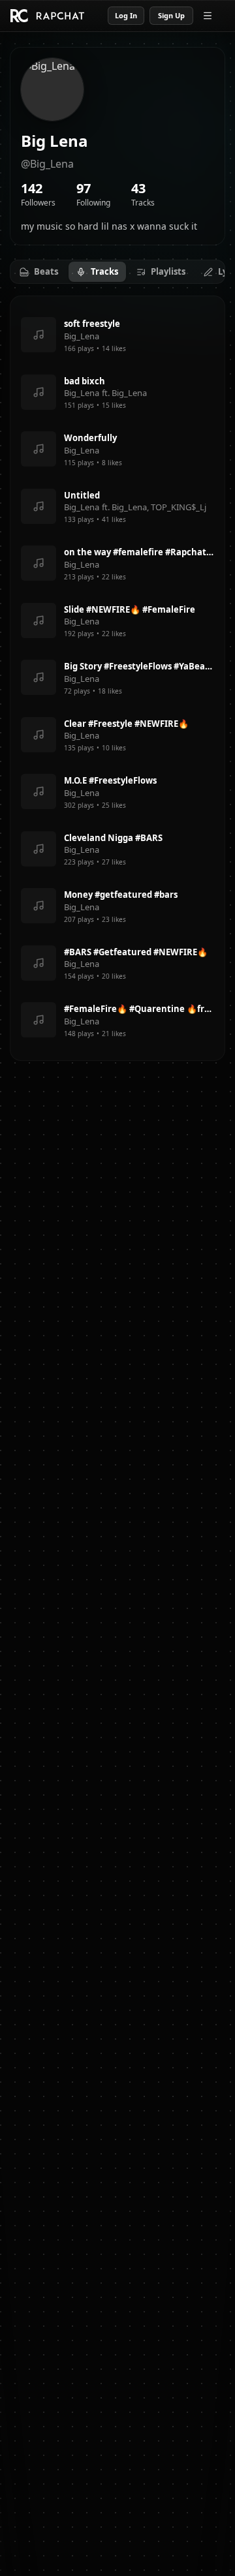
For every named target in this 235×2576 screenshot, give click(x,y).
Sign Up (171, 15)
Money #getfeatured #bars (121, 895)
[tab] (39, 272)
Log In (126, 15)
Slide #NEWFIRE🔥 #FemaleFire (130, 609)
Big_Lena (82, 336)
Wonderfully (90, 438)
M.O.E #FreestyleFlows (110, 780)
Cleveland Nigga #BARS (113, 838)
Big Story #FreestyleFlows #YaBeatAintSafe (139, 666)
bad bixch (85, 381)
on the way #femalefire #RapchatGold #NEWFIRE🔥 (139, 552)
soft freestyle (92, 324)
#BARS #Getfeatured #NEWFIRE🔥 (136, 952)
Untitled (82, 495)
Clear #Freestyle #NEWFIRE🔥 (126, 724)
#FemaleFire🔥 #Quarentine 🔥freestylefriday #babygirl (139, 1009)
